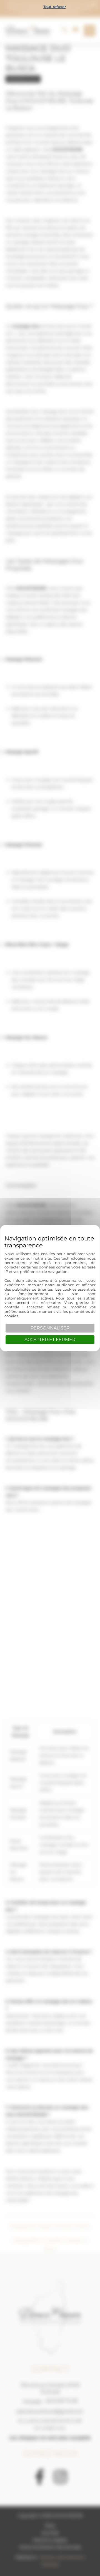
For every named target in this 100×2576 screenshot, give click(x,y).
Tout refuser (55, 7)
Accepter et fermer (50, 1340)
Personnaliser (50, 1328)
